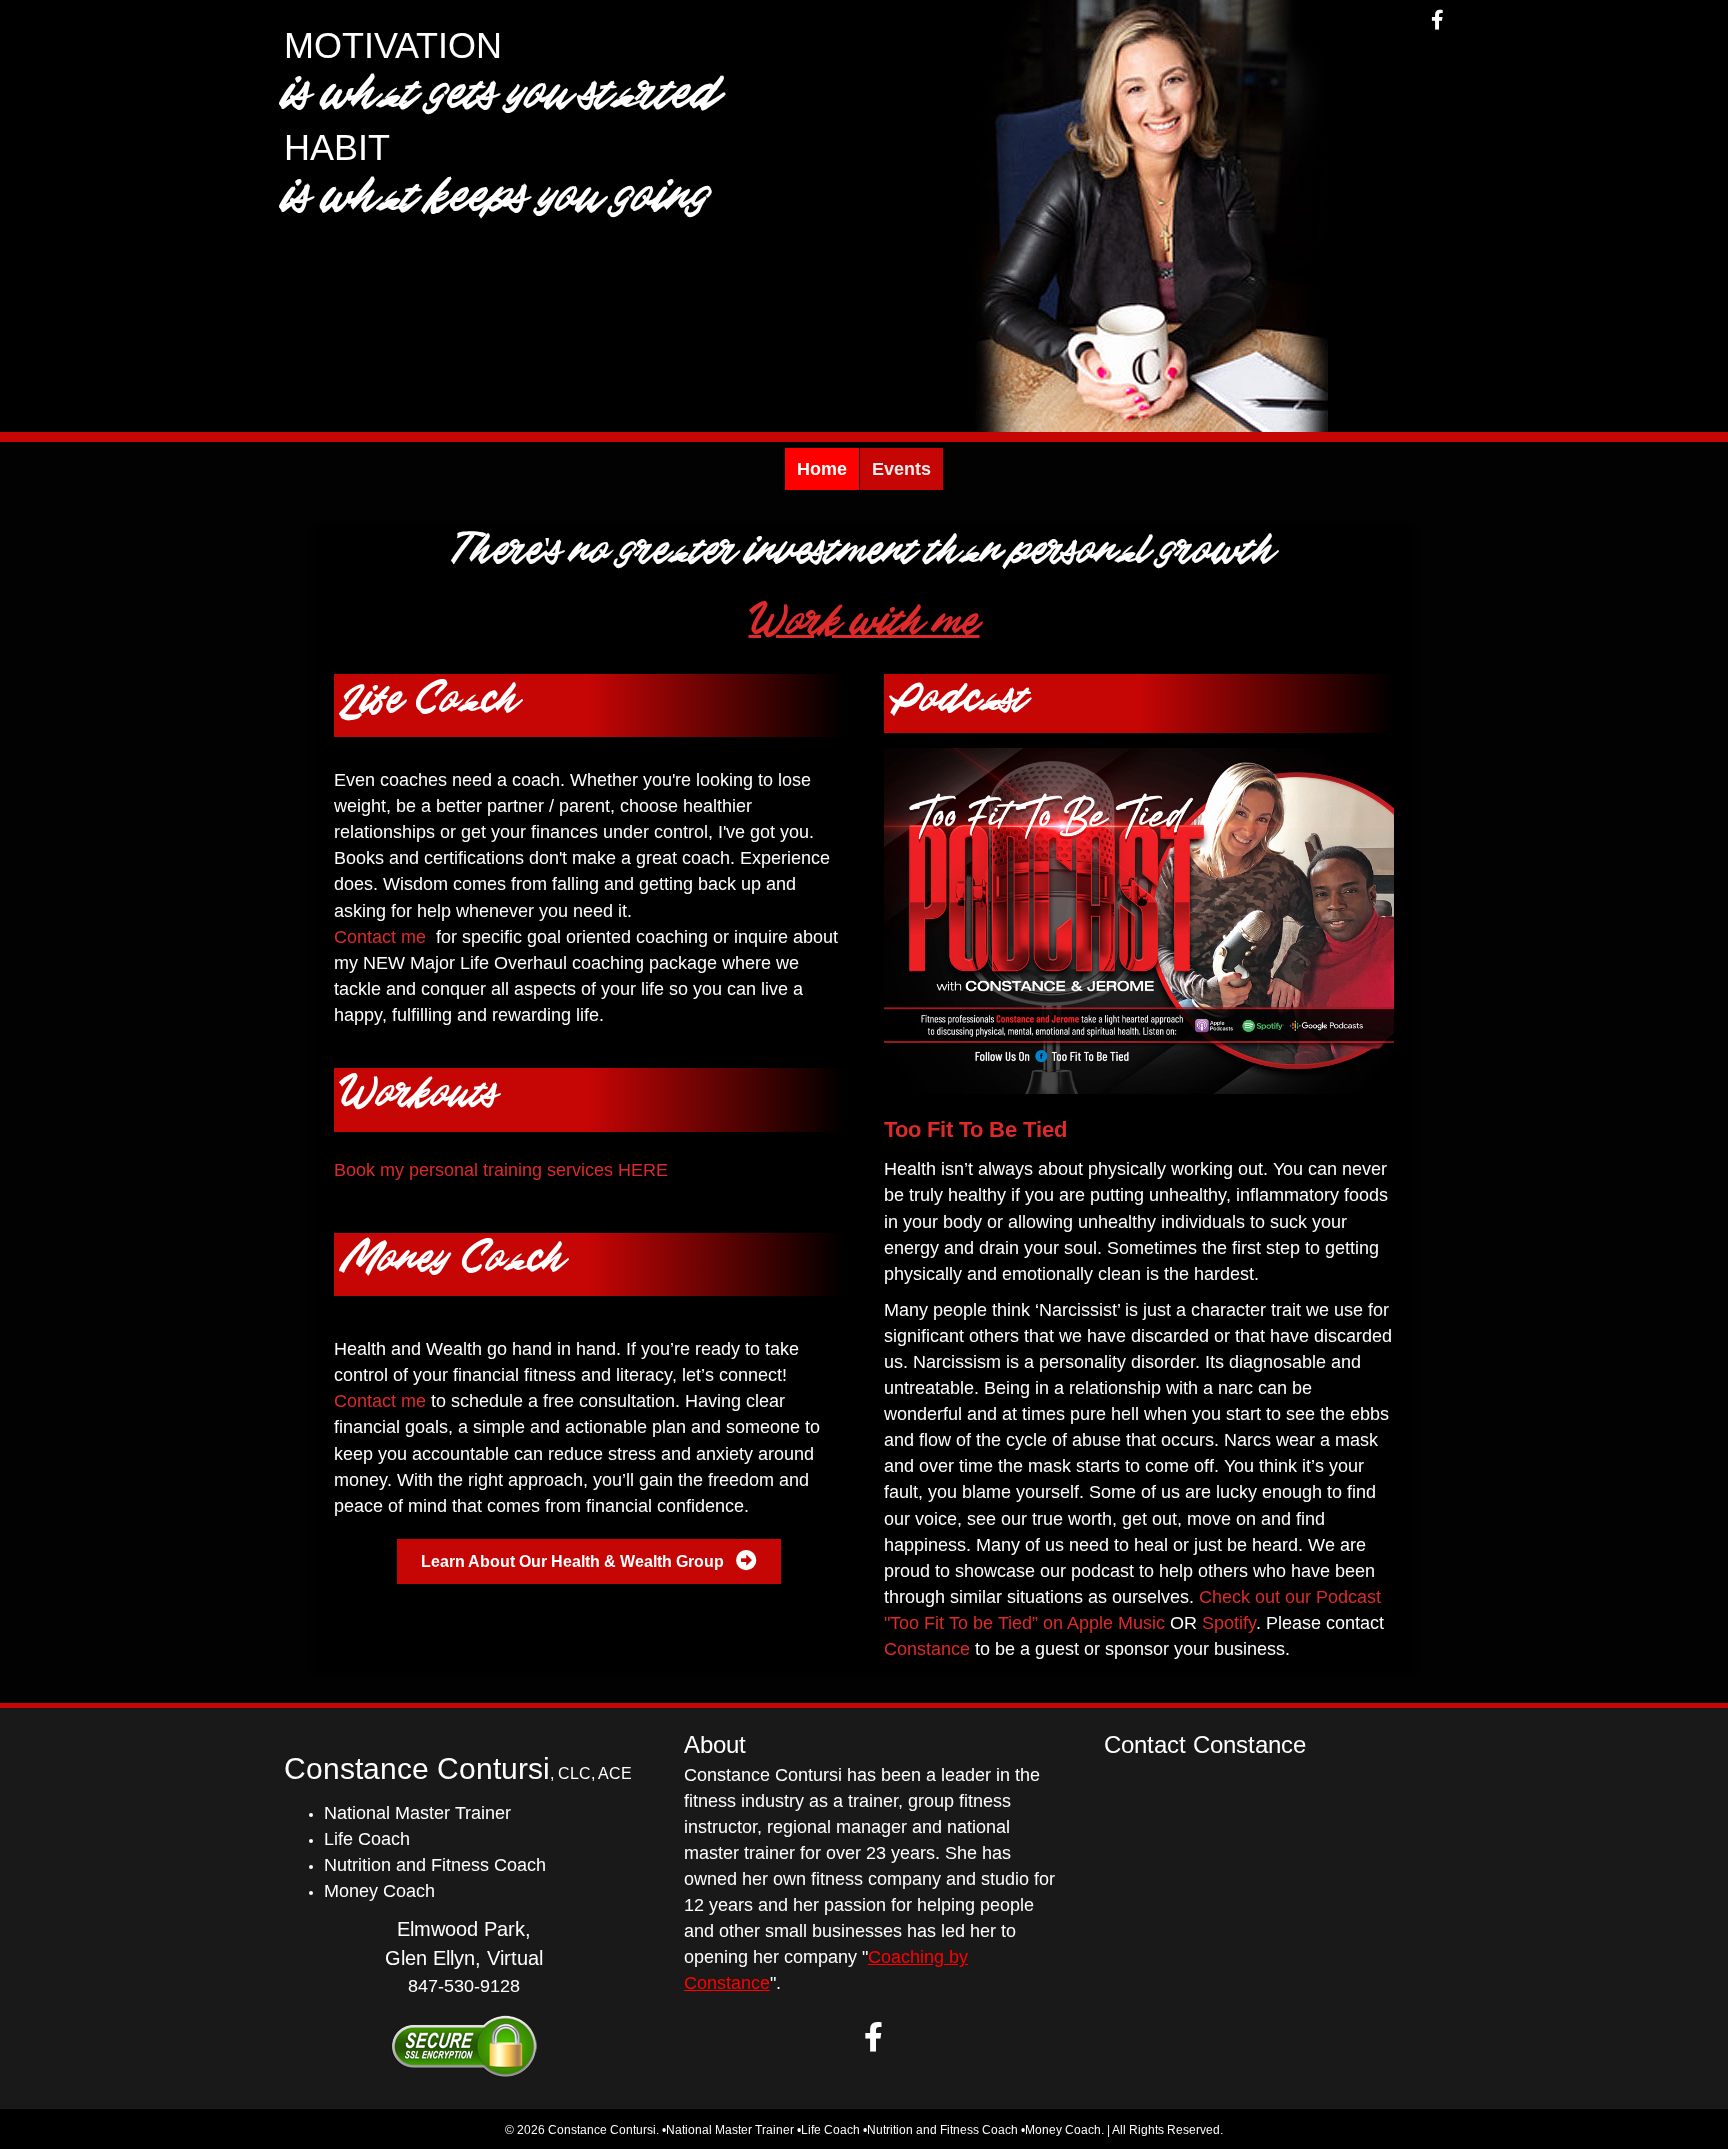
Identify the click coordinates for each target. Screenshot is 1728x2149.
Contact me (380, 937)
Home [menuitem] (822, 469)
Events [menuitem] (901, 469)
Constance (927, 1649)
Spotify (1229, 1623)
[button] (874, 2037)
